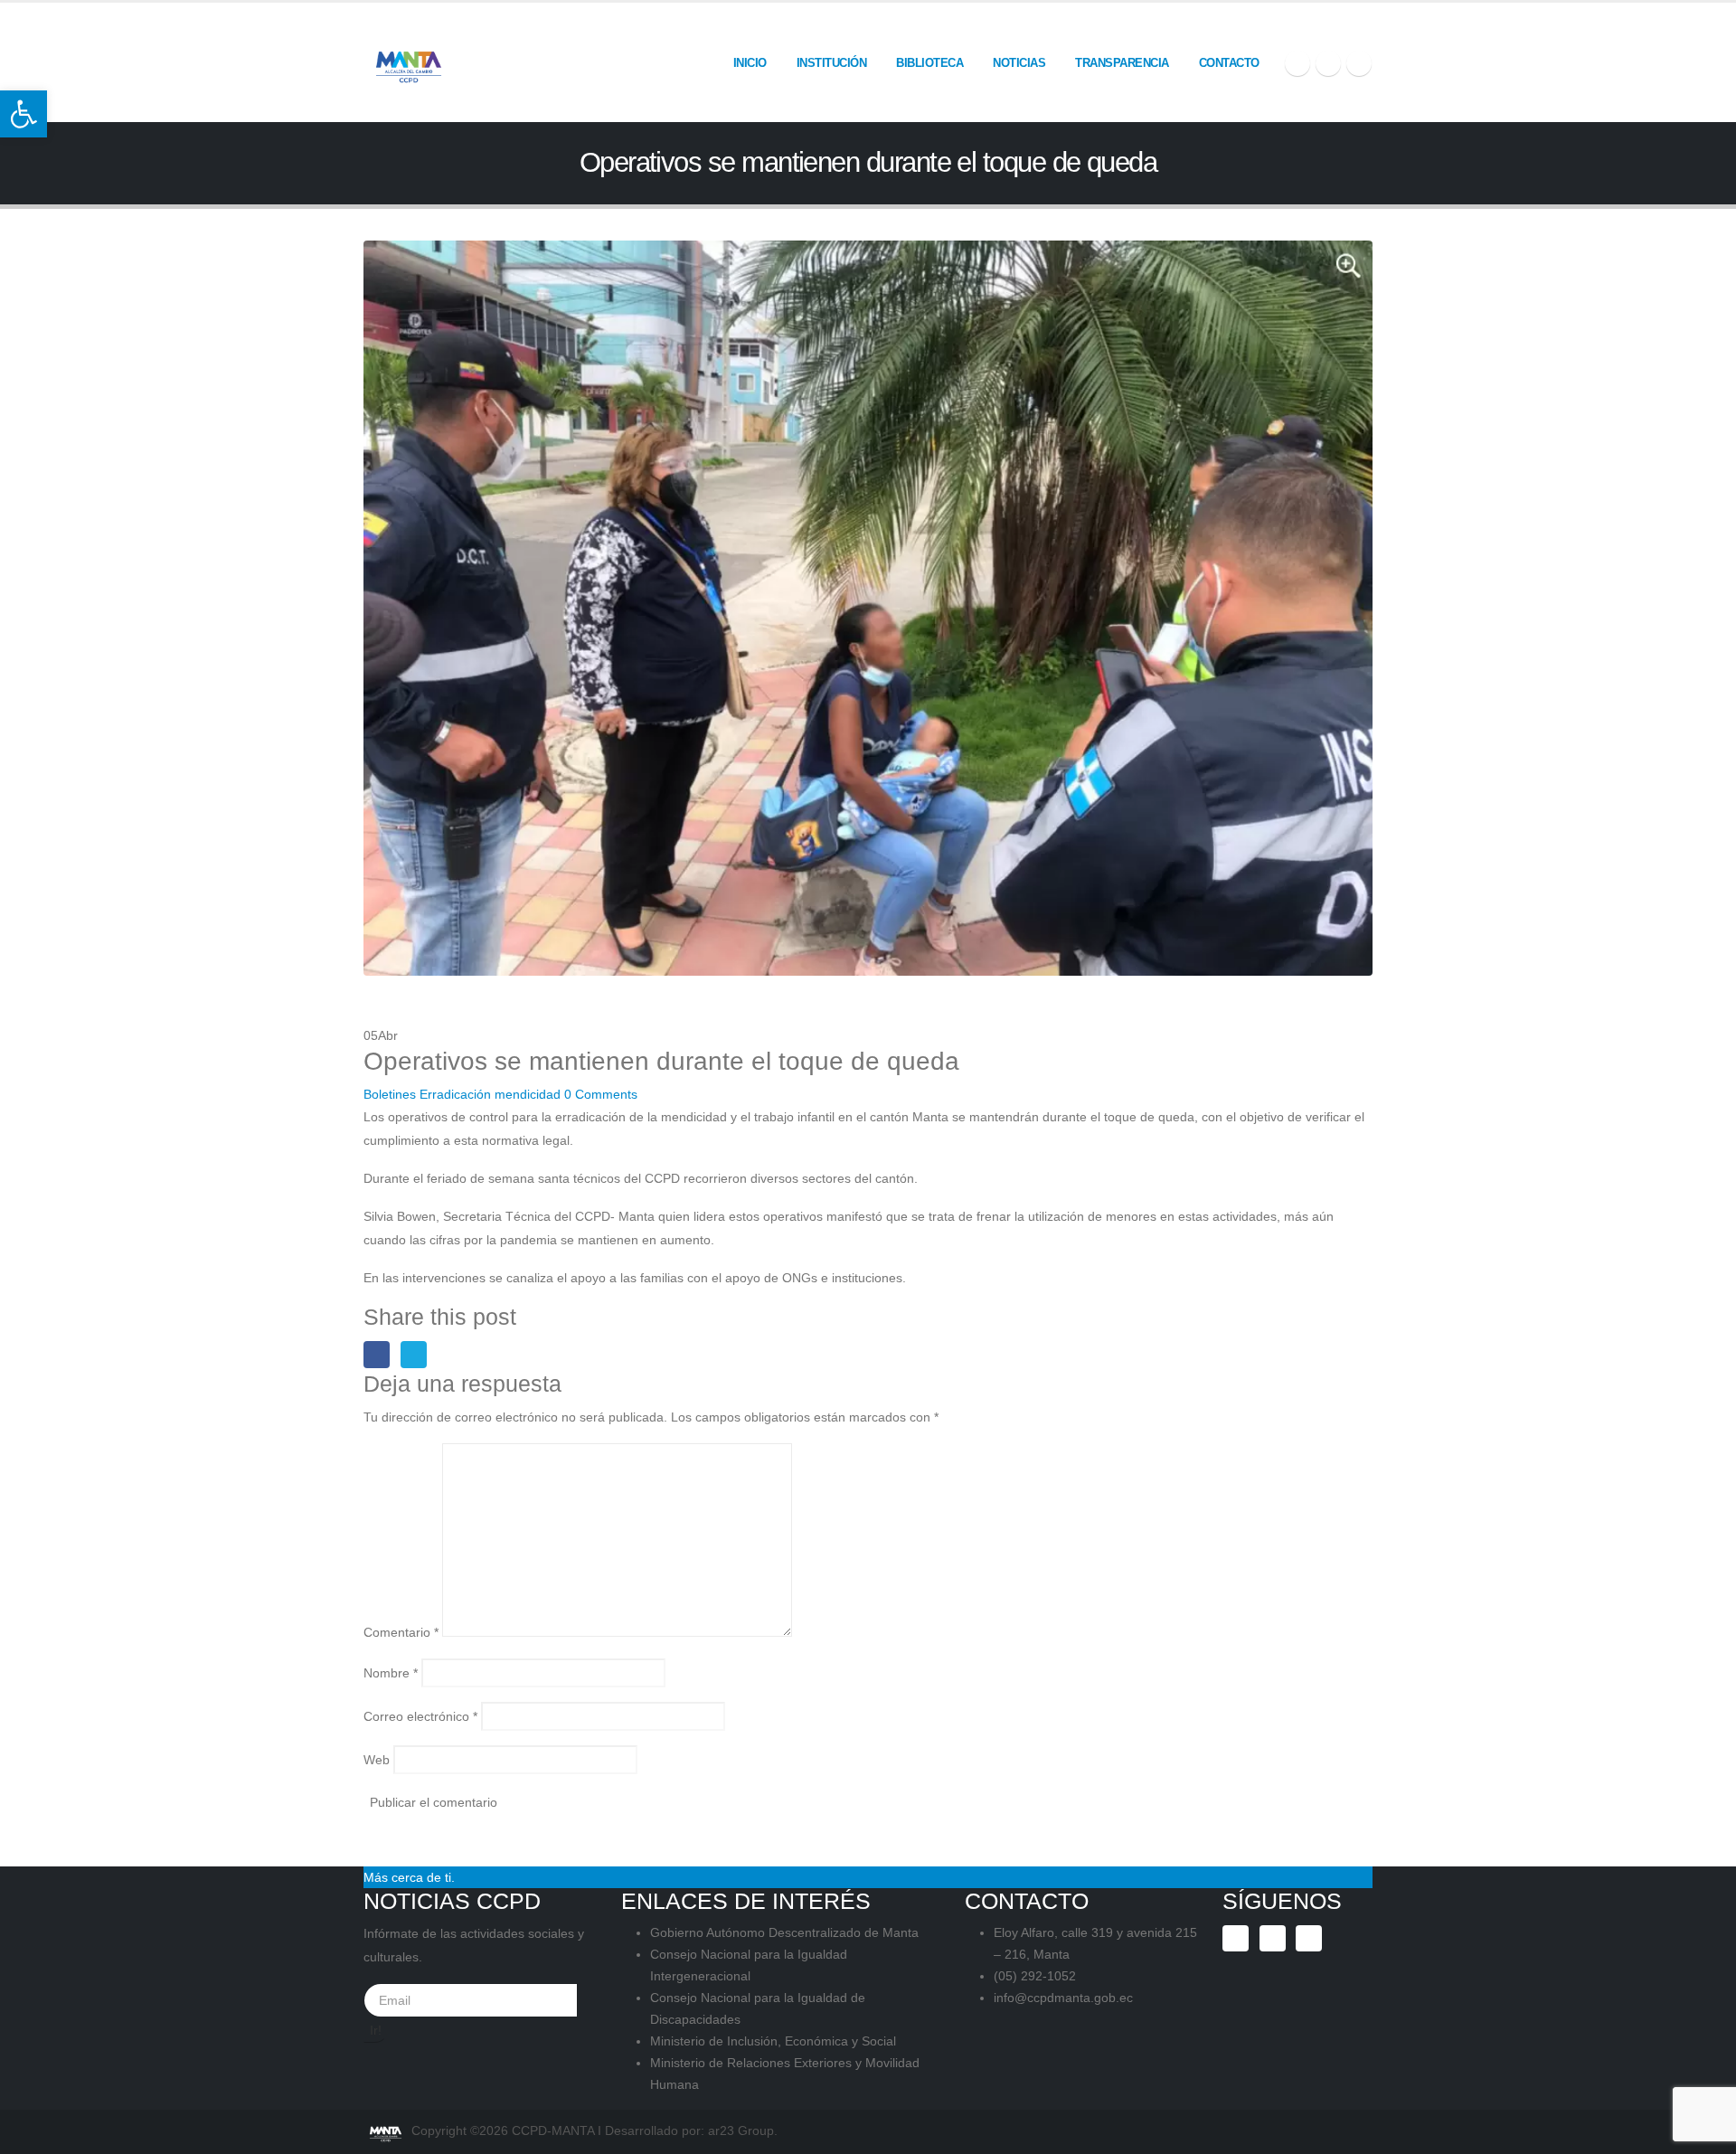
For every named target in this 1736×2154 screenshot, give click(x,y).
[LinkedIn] (1359, 63)
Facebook (377, 1354)
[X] (1328, 63)
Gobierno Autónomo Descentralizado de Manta (784, 1932)
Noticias (1019, 63)
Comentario (401, 1632)
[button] (24, 114)
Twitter (414, 1354)
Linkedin (1309, 1938)
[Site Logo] (409, 62)
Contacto (1229, 63)
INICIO (750, 63)
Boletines (390, 1094)
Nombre (391, 1673)
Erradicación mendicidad (490, 1094)
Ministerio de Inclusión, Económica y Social (773, 2041)
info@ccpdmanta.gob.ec (1063, 1998)
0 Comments (601, 1094)
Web (377, 1760)
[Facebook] (1297, 63)
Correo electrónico (420, 1716)
